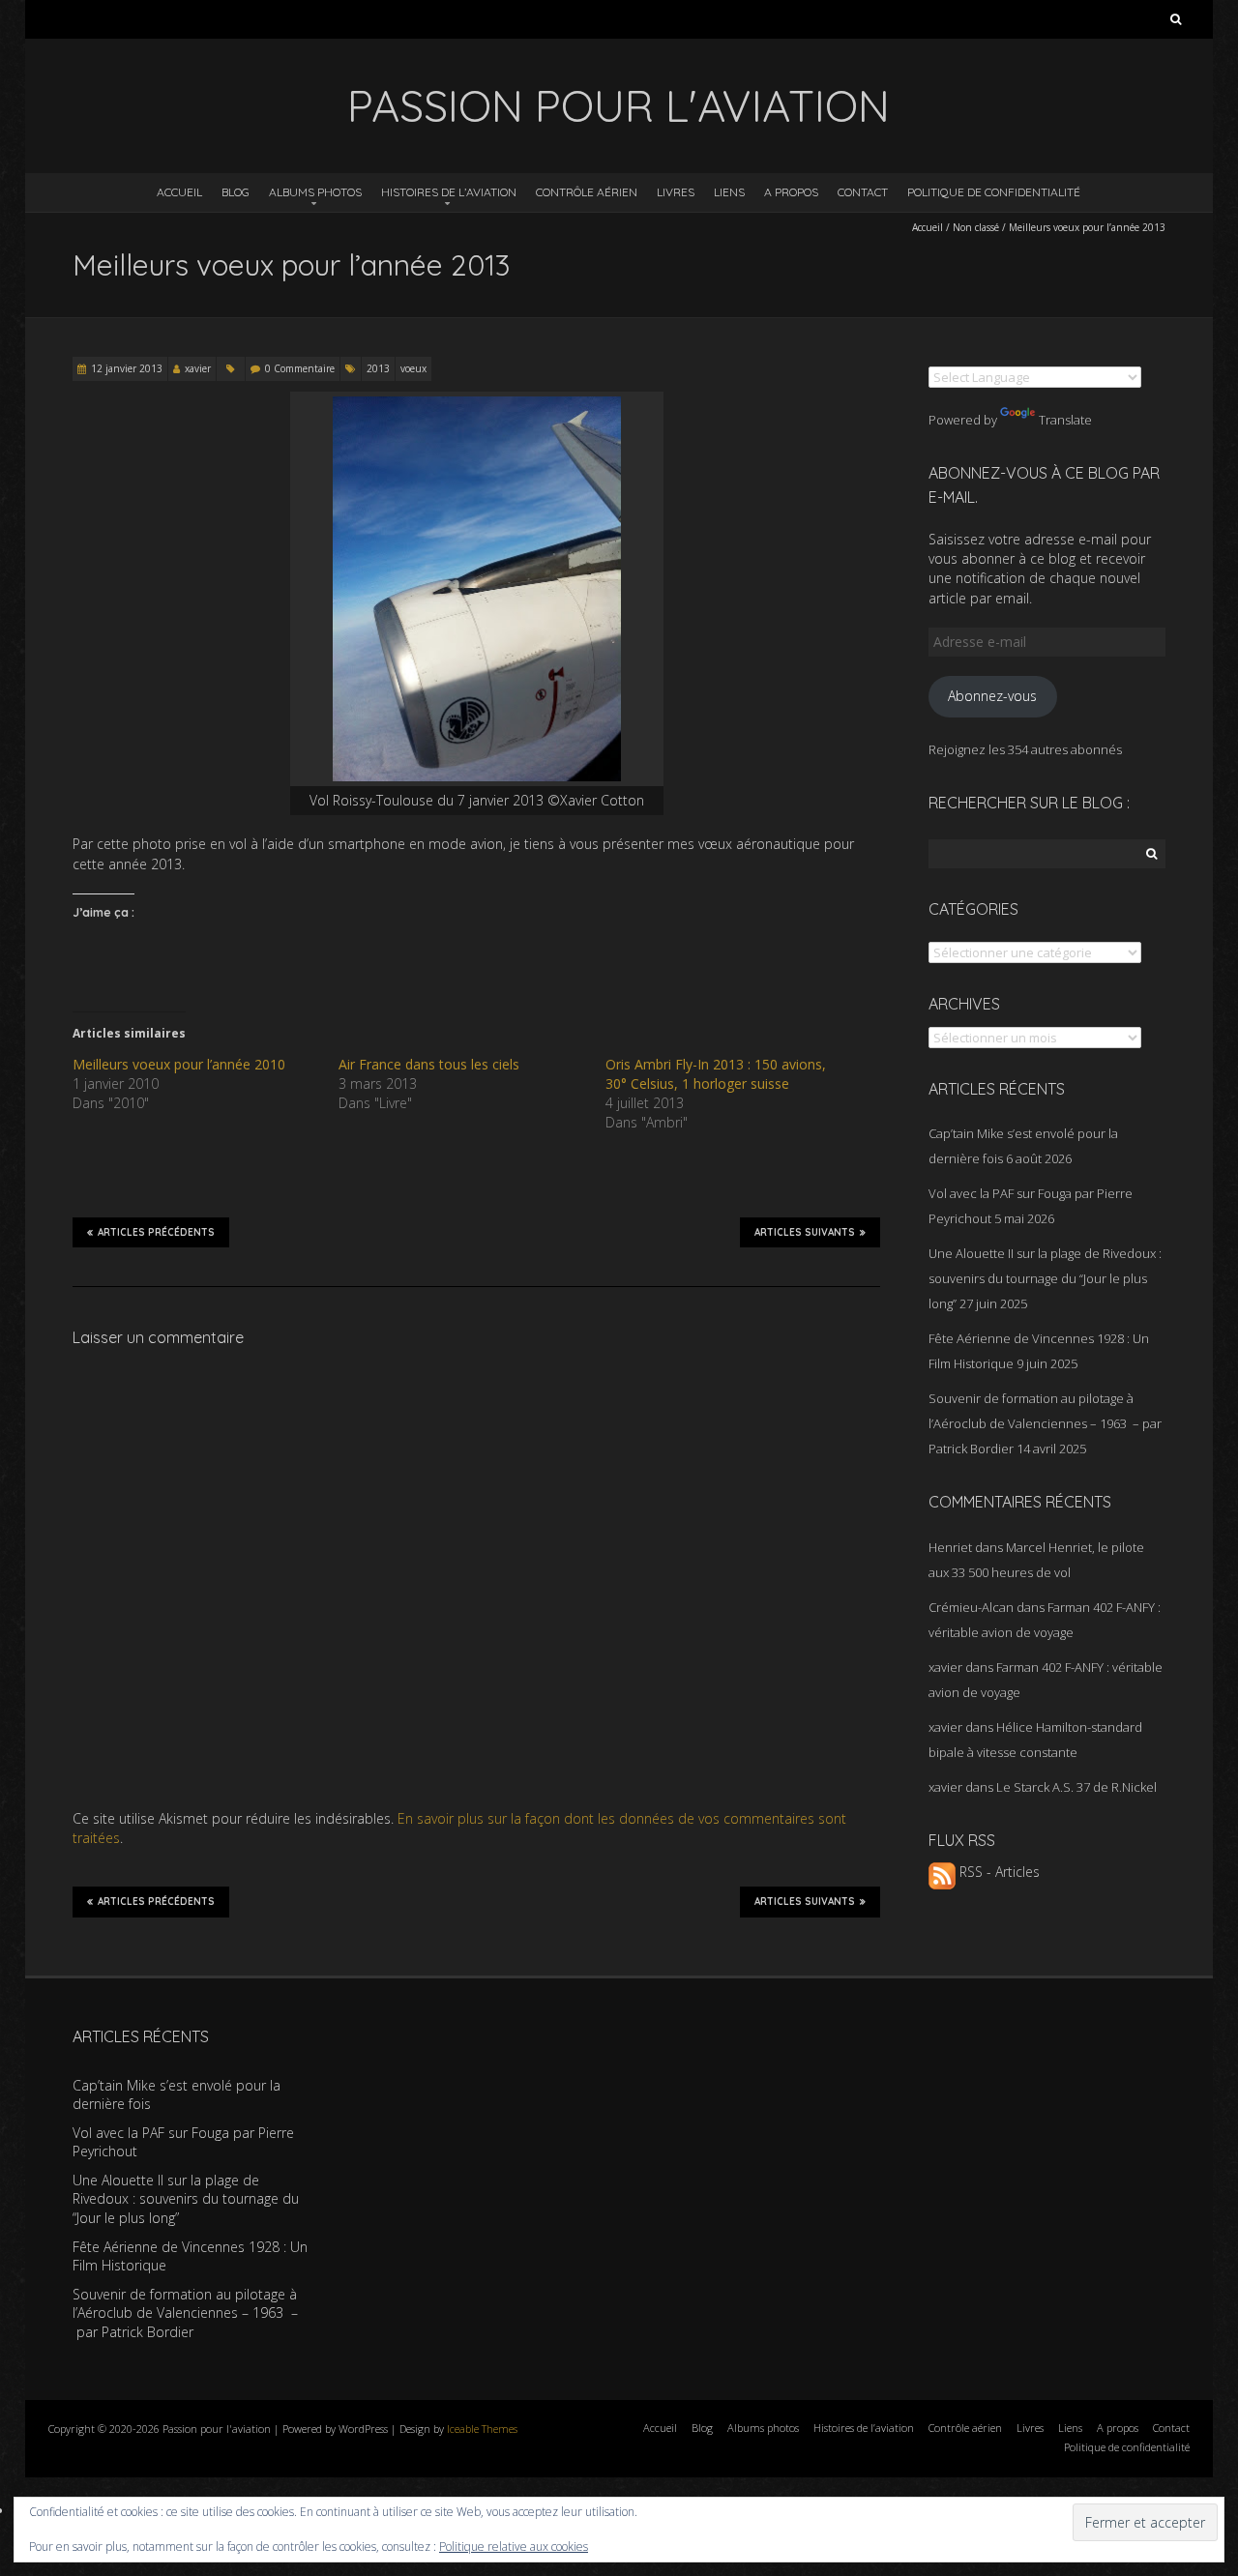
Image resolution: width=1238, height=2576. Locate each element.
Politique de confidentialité (994, 192)
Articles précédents (156, 1232)
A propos (791, 192)
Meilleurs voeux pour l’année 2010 (179, 1064)
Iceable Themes (482, 2429)
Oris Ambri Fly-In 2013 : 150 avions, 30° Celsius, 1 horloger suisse (716, 1074)
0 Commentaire (300, 368)
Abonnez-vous (992, 696)
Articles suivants (805, 1232)
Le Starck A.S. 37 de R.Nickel (1076, 1787)
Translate (1065, 420)
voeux (413, 368)
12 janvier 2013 (127, 368)
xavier (198, 368)
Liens (729, 192)
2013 (378, 368)
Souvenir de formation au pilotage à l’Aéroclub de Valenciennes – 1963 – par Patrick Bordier (1045, 1423)
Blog (236, 192)
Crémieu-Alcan (971, 1607)
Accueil (179, 192)
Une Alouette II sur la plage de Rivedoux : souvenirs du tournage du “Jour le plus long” (1045, 1278)
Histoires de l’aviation (449, 192)
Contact (863, 192)
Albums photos (315, 192)
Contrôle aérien (587, 192)
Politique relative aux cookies (514, 2547)
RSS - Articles (998, 1872)
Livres (676, 192)
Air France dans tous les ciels (429, 1064)
